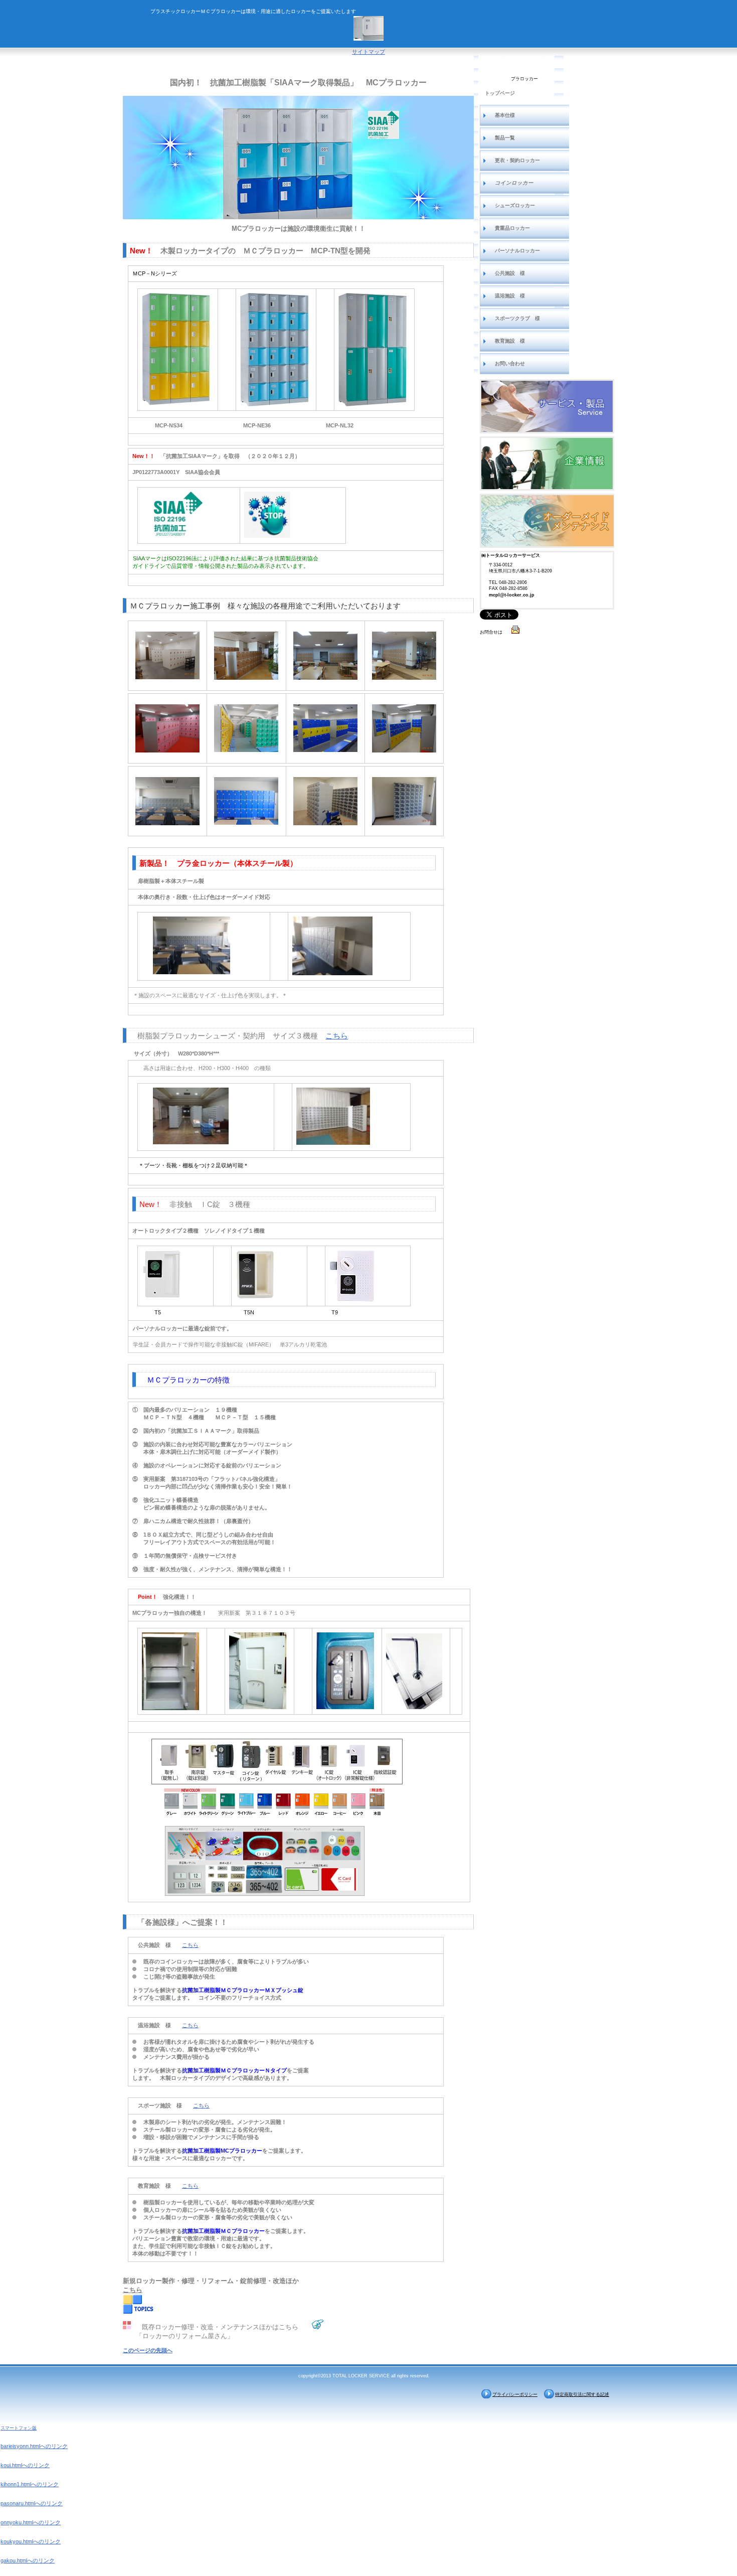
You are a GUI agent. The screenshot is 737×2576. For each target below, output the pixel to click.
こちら (337, 1036)
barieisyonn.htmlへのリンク (34, 2446)
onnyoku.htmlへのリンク (31, 2522)
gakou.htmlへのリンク (28, 2560)
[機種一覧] (547, 406)
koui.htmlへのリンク (25, 2465)
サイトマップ (368, 52)
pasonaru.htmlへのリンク (32, 2503)
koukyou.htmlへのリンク (31, 2541)
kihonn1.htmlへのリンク (30, 2484)
